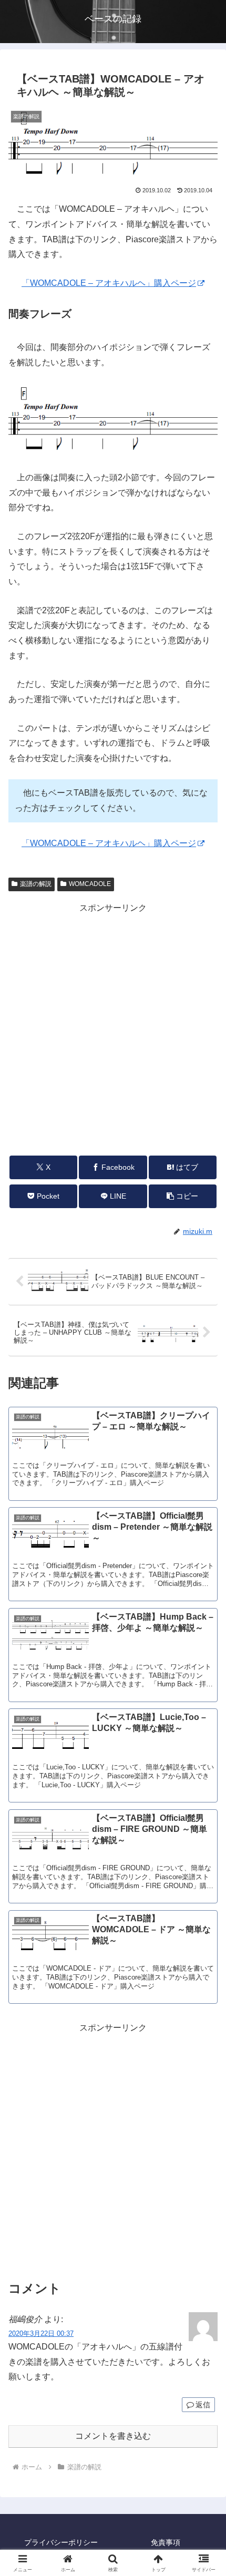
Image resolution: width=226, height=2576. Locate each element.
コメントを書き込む (113, 2436)
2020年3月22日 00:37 (41, 2333)
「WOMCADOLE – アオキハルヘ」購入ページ (109, 283)
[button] (183, 1196)
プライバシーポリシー (61, 2542)
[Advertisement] (113, 1029)
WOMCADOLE (90, 884)
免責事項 (166, 2542)
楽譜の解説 (36, 884)
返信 (203, 2405)
